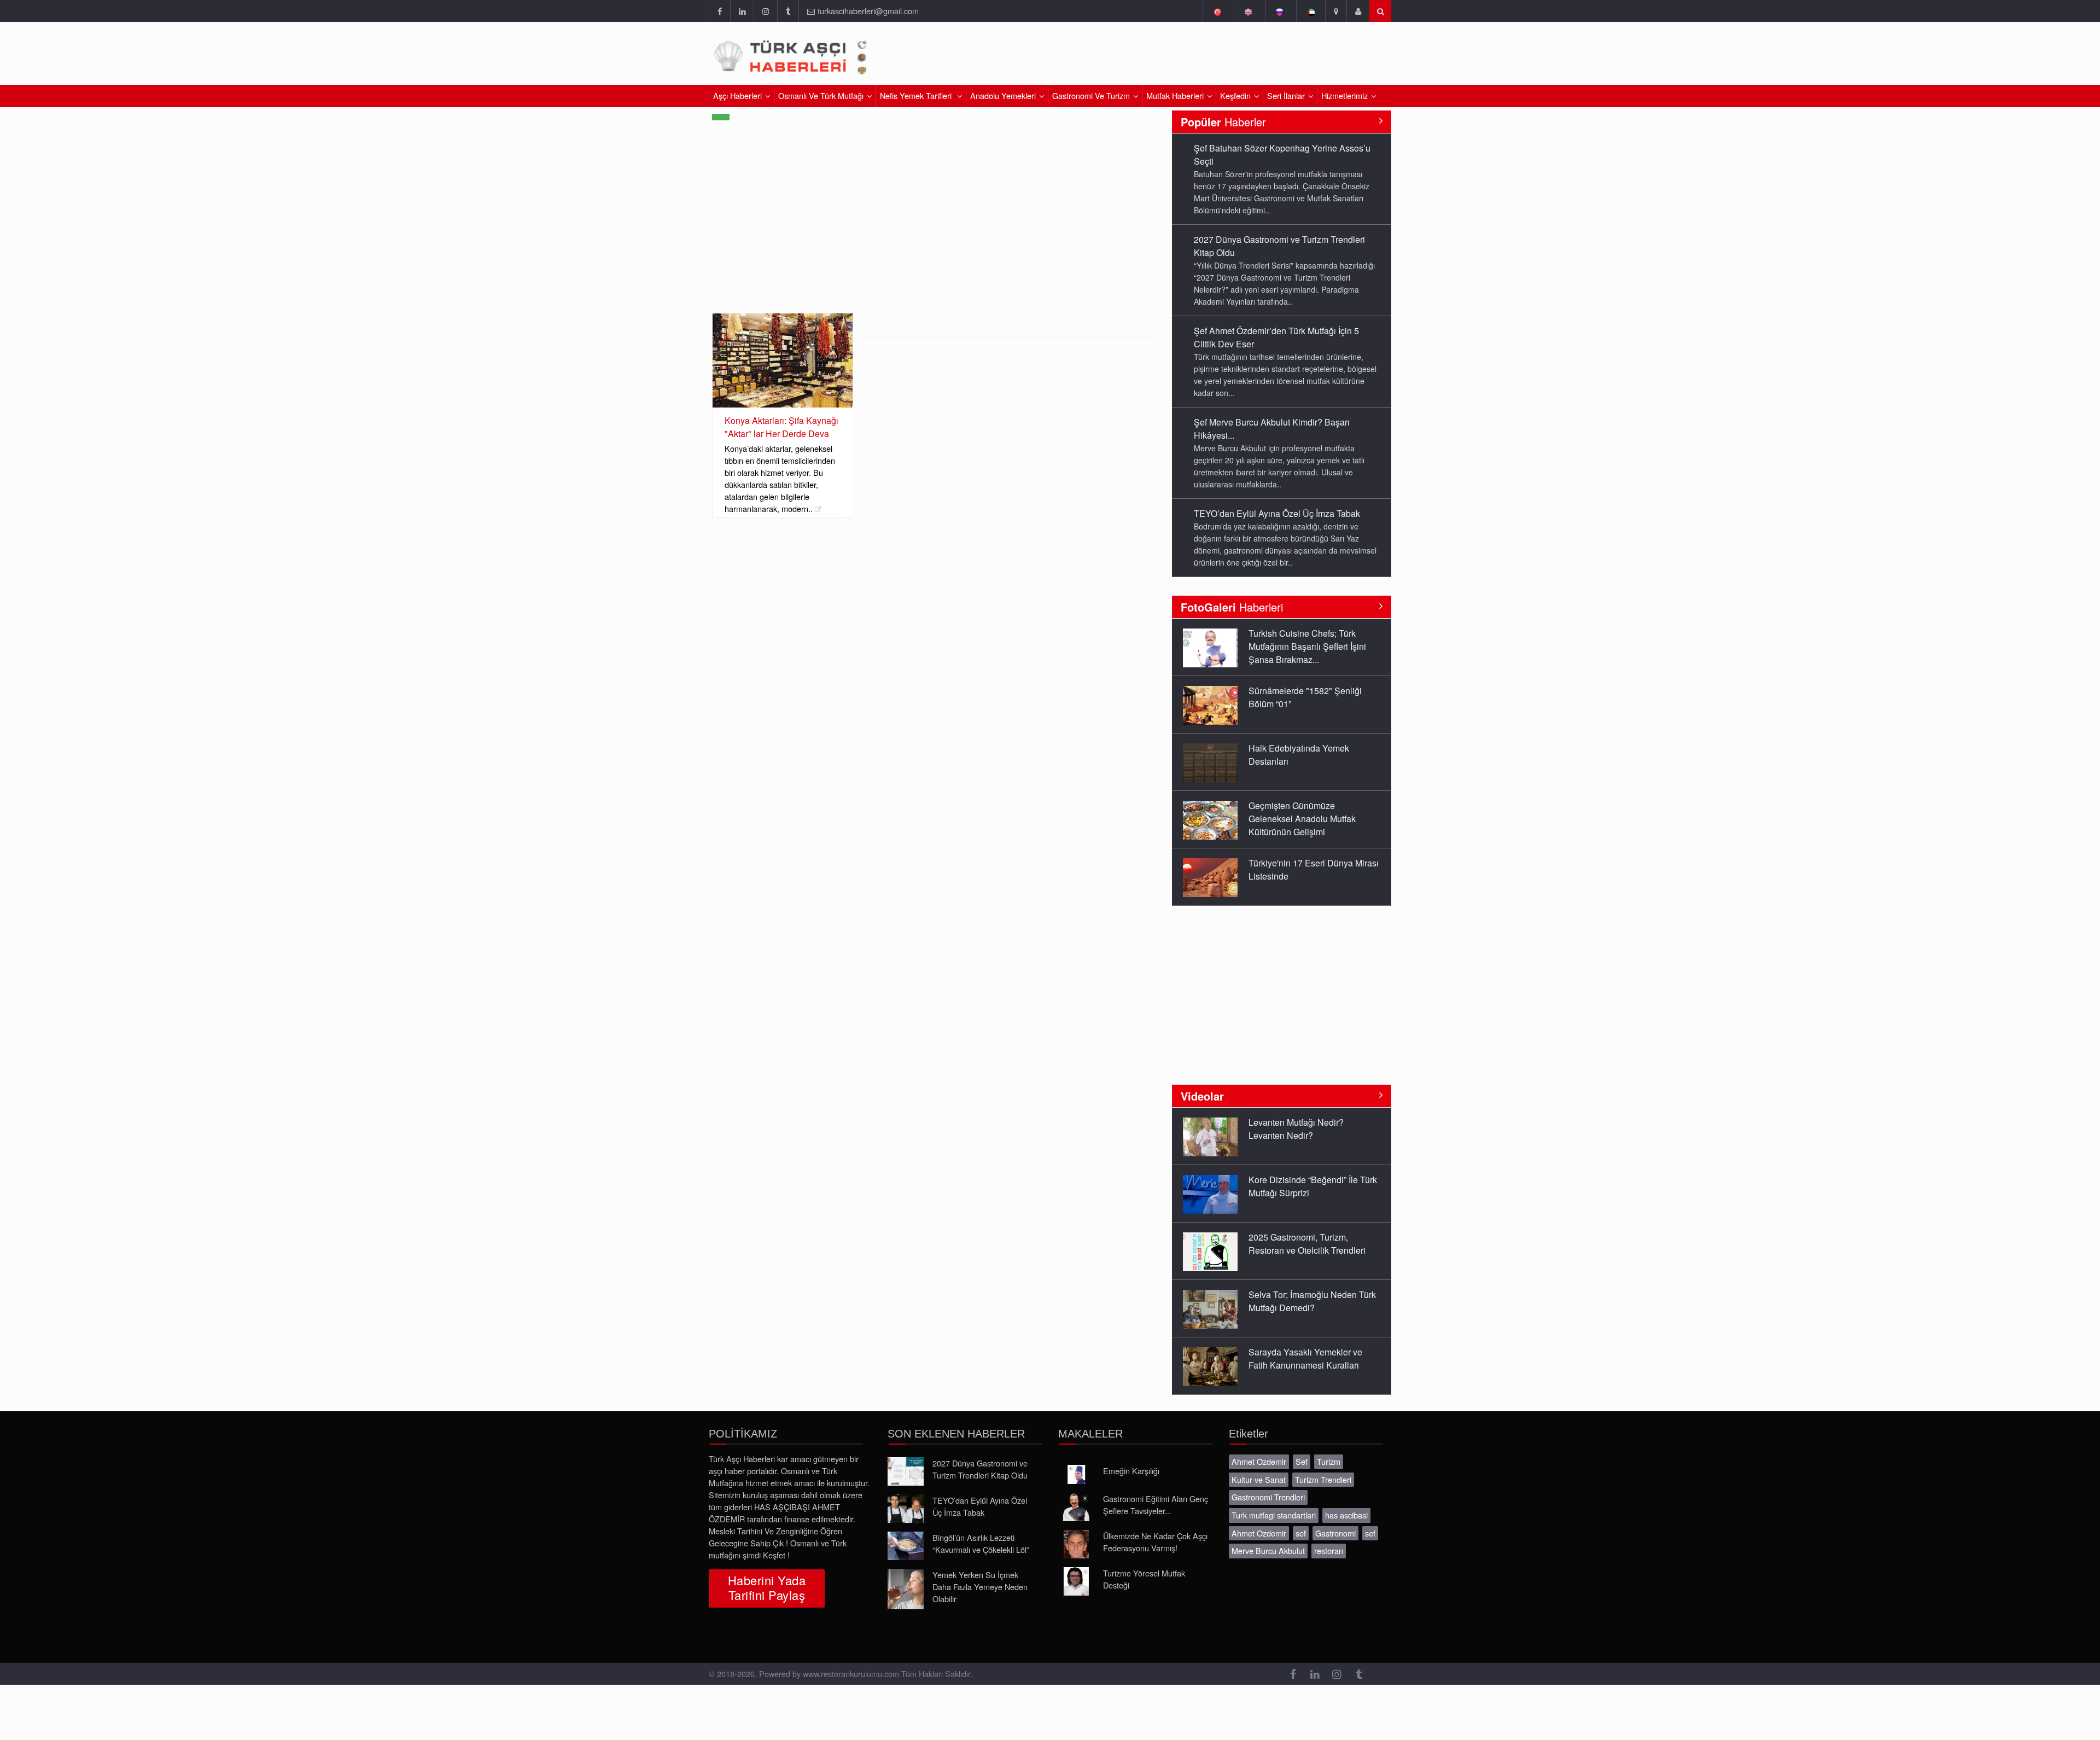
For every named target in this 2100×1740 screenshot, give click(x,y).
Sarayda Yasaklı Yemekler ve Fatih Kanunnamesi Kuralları (1305, 1301)
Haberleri (1232, 607)
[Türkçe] (1217, 11)
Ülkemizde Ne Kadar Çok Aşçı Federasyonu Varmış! (1155, 1542)
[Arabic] (1311, 11)
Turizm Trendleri (1323, 1479)
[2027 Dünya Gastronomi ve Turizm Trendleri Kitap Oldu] (906, 1471)
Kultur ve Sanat (1259, 1479)
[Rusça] (1279, 11)
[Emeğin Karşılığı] (1076, 1475)
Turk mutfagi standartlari (1274, 1515)
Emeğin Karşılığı (1131, 1471)
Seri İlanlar (1286, 95)
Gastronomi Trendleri (1268, 1497)
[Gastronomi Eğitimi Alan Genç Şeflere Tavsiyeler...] (1076, 1507)
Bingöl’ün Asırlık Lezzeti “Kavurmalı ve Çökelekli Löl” (981, 1543)
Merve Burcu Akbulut (1268, 1550)
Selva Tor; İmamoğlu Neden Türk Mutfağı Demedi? (1312, 1244)
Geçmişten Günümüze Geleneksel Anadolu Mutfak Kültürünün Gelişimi (1302, 761)
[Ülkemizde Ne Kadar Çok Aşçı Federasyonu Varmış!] (1076, 1544)
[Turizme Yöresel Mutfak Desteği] (1076, 1581)
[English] (1248, 11)
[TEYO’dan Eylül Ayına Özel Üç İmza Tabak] (906, 1509)
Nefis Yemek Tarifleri (917, 95)
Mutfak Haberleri (1175, 95)
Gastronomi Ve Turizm (1091, 95)
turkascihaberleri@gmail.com (868, 11)
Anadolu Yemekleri (1003, 95)
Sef (1302, 1461)
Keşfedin (1235, 95)
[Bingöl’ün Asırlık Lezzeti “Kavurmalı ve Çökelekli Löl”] (906, 1546)
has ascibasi (1346, 1515)
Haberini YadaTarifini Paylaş (767, 1587)
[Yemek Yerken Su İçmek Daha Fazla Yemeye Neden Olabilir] (906, 1589)
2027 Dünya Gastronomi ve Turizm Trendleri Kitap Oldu (980, 1469)
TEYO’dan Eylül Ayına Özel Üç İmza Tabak (1277, 422)
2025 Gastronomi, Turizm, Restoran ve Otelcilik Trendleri (1307, 1186)
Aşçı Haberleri (737, 95)
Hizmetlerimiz (1344, 95)
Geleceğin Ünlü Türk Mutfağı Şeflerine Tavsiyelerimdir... (1304, 1358)
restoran (1329, 1550)
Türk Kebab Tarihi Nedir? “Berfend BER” (1297, 869)
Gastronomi (1335, 1533)
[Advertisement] (1262, 57)
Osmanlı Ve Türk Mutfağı (821, 95)
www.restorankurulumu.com (851, 1674)
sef (1301, 1533)
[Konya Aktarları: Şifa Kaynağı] (783, 360)
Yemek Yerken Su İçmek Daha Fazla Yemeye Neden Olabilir (980, 1587)
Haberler (1223, 122)
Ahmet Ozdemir (1259, 1461)
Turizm (1329, 1461)
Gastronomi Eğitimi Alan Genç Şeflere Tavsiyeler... (1156, 1505)
